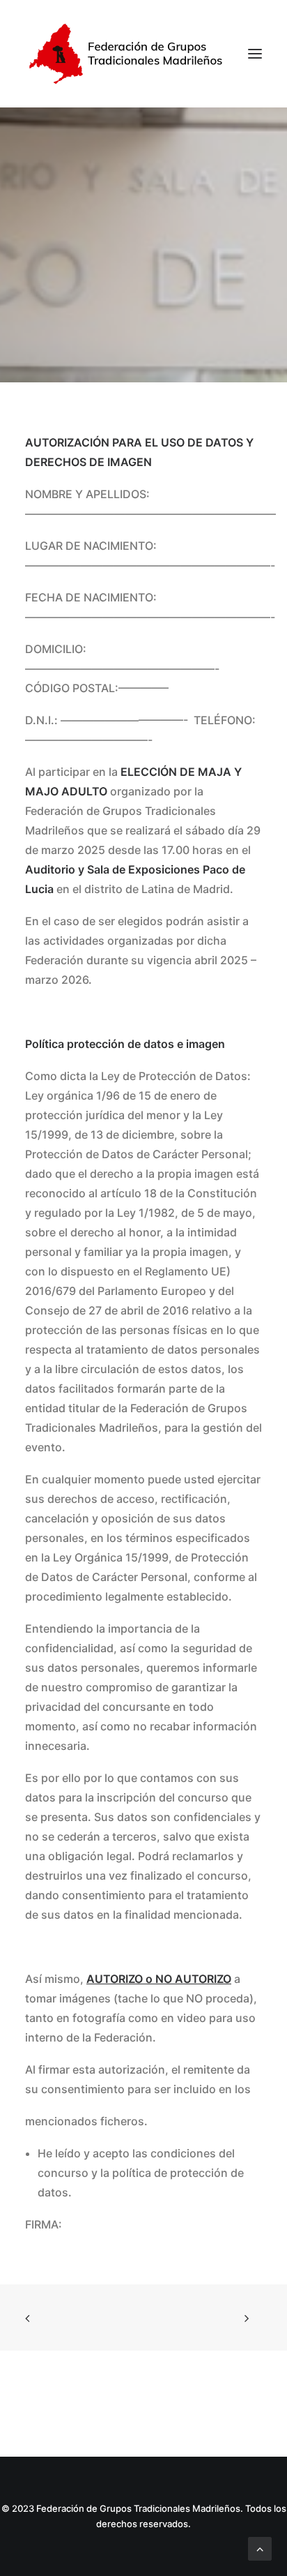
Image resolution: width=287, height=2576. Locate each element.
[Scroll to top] (260, 2547)
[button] (255, 54)
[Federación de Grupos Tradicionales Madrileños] (130, 54)
